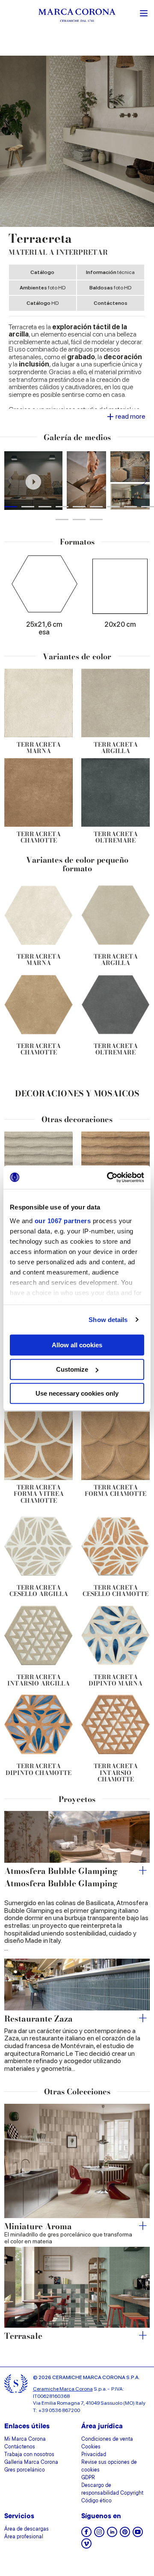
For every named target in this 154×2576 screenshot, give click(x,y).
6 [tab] (96, 507)
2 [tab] (28, 507)
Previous (10, 481)
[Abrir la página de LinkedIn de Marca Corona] (112, 2535)
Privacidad (94, 2455)
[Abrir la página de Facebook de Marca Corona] (86, 2535)
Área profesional (24, 2537)
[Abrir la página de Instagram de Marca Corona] (99, 2535)
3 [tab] (45, 507)
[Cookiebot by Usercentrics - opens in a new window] (109, 1177)
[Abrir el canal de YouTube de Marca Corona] (138, 2535)
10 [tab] (62, 520)
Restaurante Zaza (38, 2019)
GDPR (88, 2478)
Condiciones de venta (107, 2439)
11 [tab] (79, 520)
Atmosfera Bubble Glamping (61, 1872)
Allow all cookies (77, 1345)
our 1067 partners (63, 1221)
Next (144, 481)
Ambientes (43, 288)
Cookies (91, 2447)
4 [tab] (62, 507)
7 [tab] (113, 507)
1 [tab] (11, 507)
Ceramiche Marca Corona (63, 2389)
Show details (108, 1320)
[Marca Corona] (77, 16)
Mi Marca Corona (25, 2439)
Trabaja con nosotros (29, 2455)
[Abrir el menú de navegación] (144, 12)
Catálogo (42, 272)
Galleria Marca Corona (31, 2463)
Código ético (96, 2501)
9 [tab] (148, 507)
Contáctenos (111, 303)
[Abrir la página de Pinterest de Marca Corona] (125, 2535)
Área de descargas (27, 2529)
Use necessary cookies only (77, 1393)
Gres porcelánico (25, 2470)
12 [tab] (96, 520)
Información (110, 272)
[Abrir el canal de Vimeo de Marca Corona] (86, 2546)
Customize (72, 1369)
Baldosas (110, 288)
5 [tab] (79, 507)
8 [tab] (130, 507)
